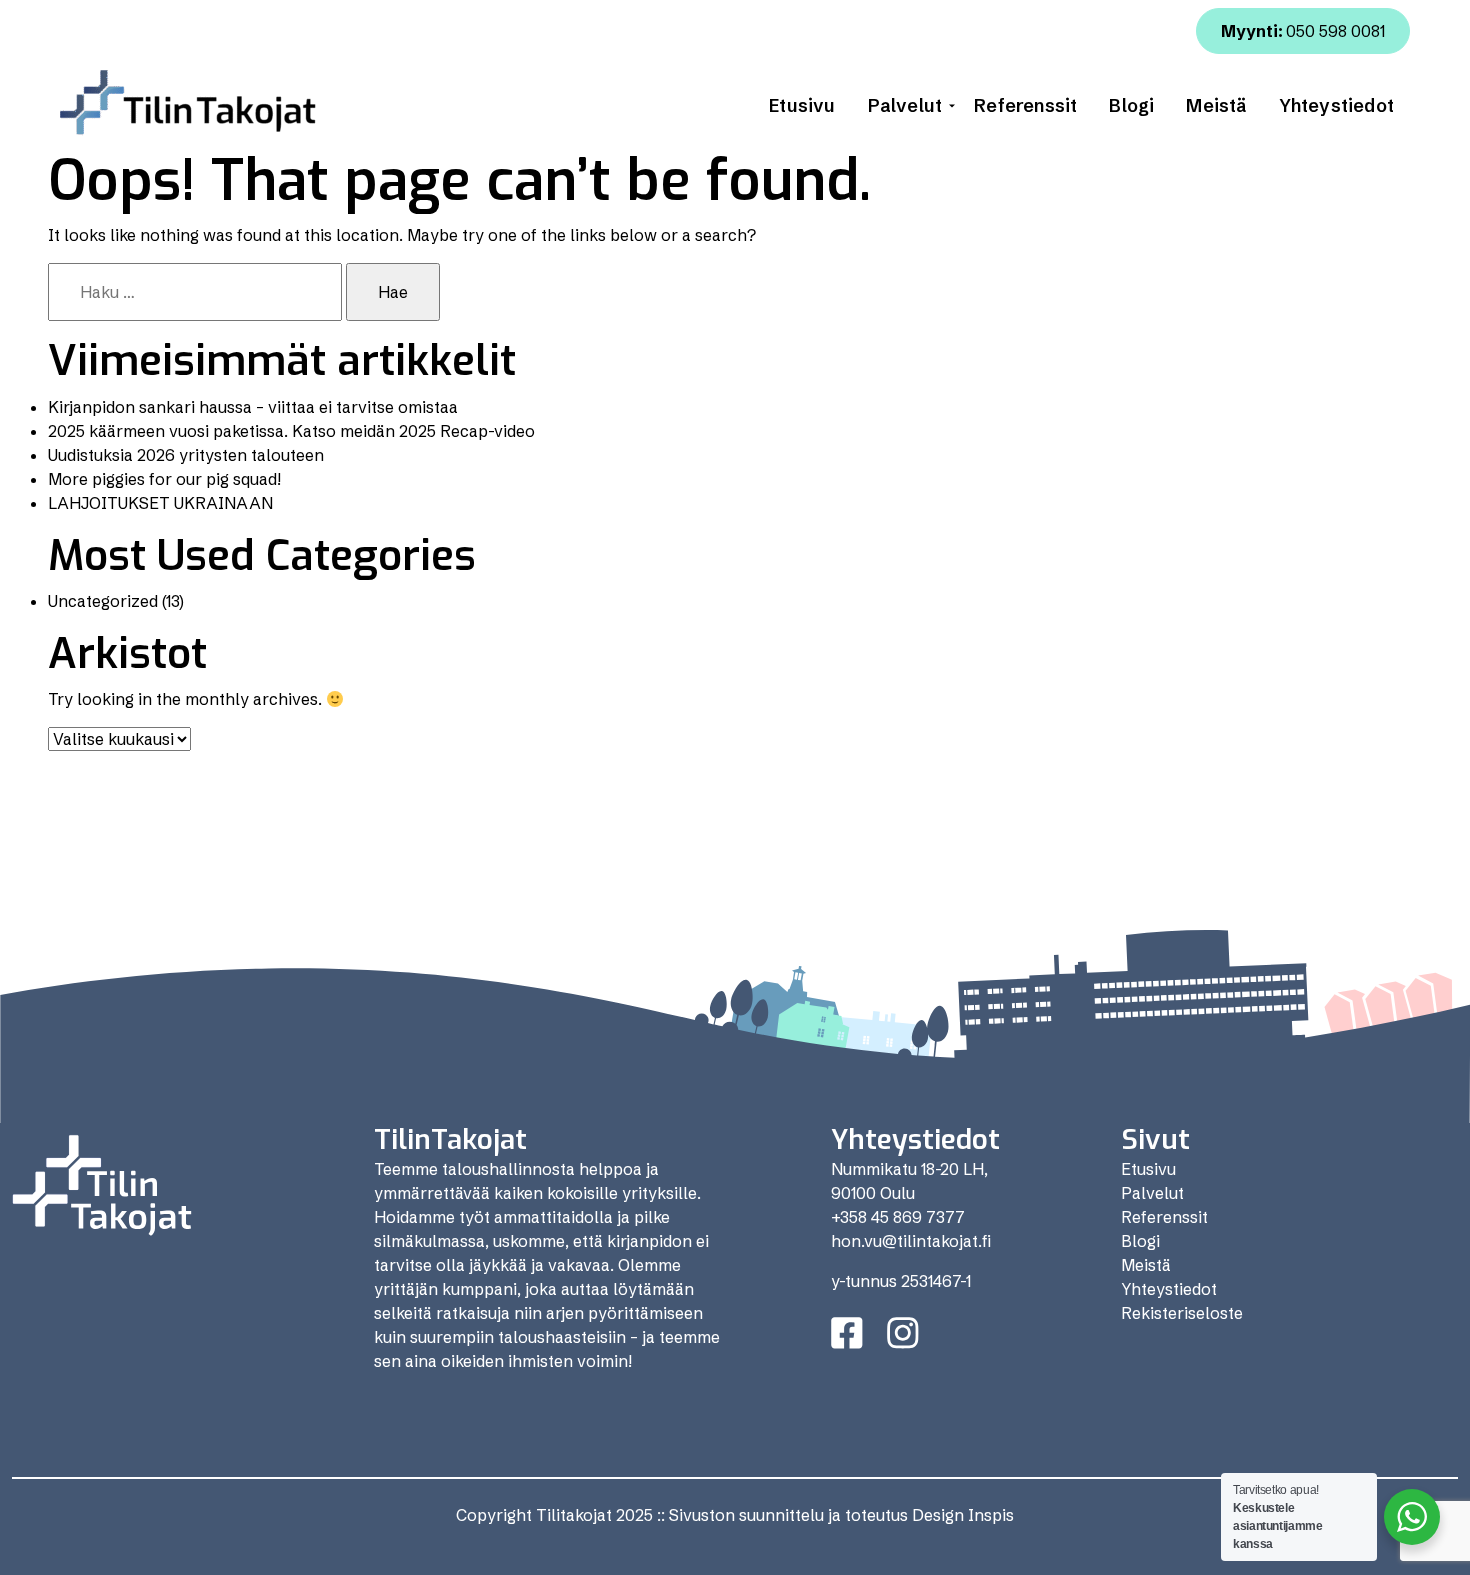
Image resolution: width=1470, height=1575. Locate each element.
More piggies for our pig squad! (164, 479)
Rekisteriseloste (1182, 1313)
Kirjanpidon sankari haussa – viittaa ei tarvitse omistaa (253, 407)
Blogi (1131, 105)
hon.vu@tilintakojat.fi (911, 1241)
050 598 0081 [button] (1303, 31)
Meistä (1216, 105)
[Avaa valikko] (952, 106)
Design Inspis (963, 1515)
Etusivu (802, 105)
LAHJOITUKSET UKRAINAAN (160, 503)
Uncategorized (103, 601)
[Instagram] (903, 1333)
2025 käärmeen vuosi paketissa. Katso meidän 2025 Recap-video (291, 431)
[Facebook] (847, 1333)
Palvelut (905, 105)
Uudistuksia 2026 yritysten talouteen (186, 455)
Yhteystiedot (1336, 105)
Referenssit (1025, 105)
